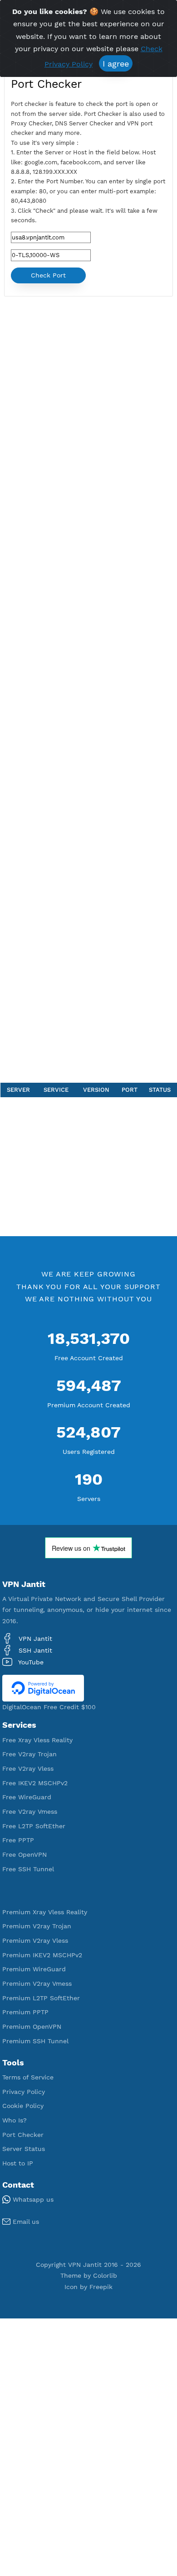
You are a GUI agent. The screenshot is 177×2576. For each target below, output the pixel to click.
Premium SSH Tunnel (35, 2041)
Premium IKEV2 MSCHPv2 (42, 1955)
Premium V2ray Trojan (37, 1926)
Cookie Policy (23, 2106)
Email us (25, 2222)
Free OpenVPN (25, 1854)
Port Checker (23, 2135)
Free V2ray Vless (28, 1768)
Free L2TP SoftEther (34, 1826)
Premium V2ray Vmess (37, 1983)
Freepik (101, 2287)
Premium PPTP (25, 2012)
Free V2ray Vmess (30, 1811)
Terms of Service (28, 2077)
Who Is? (15, 2120)
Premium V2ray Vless (35, 1940)
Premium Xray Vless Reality (45, 1912)
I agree (116, 64)
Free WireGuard (27, 1797)
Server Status (24, 2149)
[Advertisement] (89, 692)
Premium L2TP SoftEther (41, 1998)
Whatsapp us (32, 2199)
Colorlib (105, 2275)
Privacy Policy (24, 2092)
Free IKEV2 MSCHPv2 (35, 1783)
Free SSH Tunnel (28, 1869)
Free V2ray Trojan (29, 1754)
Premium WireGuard (34, 1969)
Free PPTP (18, 1840)
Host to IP (18, 2163)
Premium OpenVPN (32, 2026)
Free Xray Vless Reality (37, 1740)
